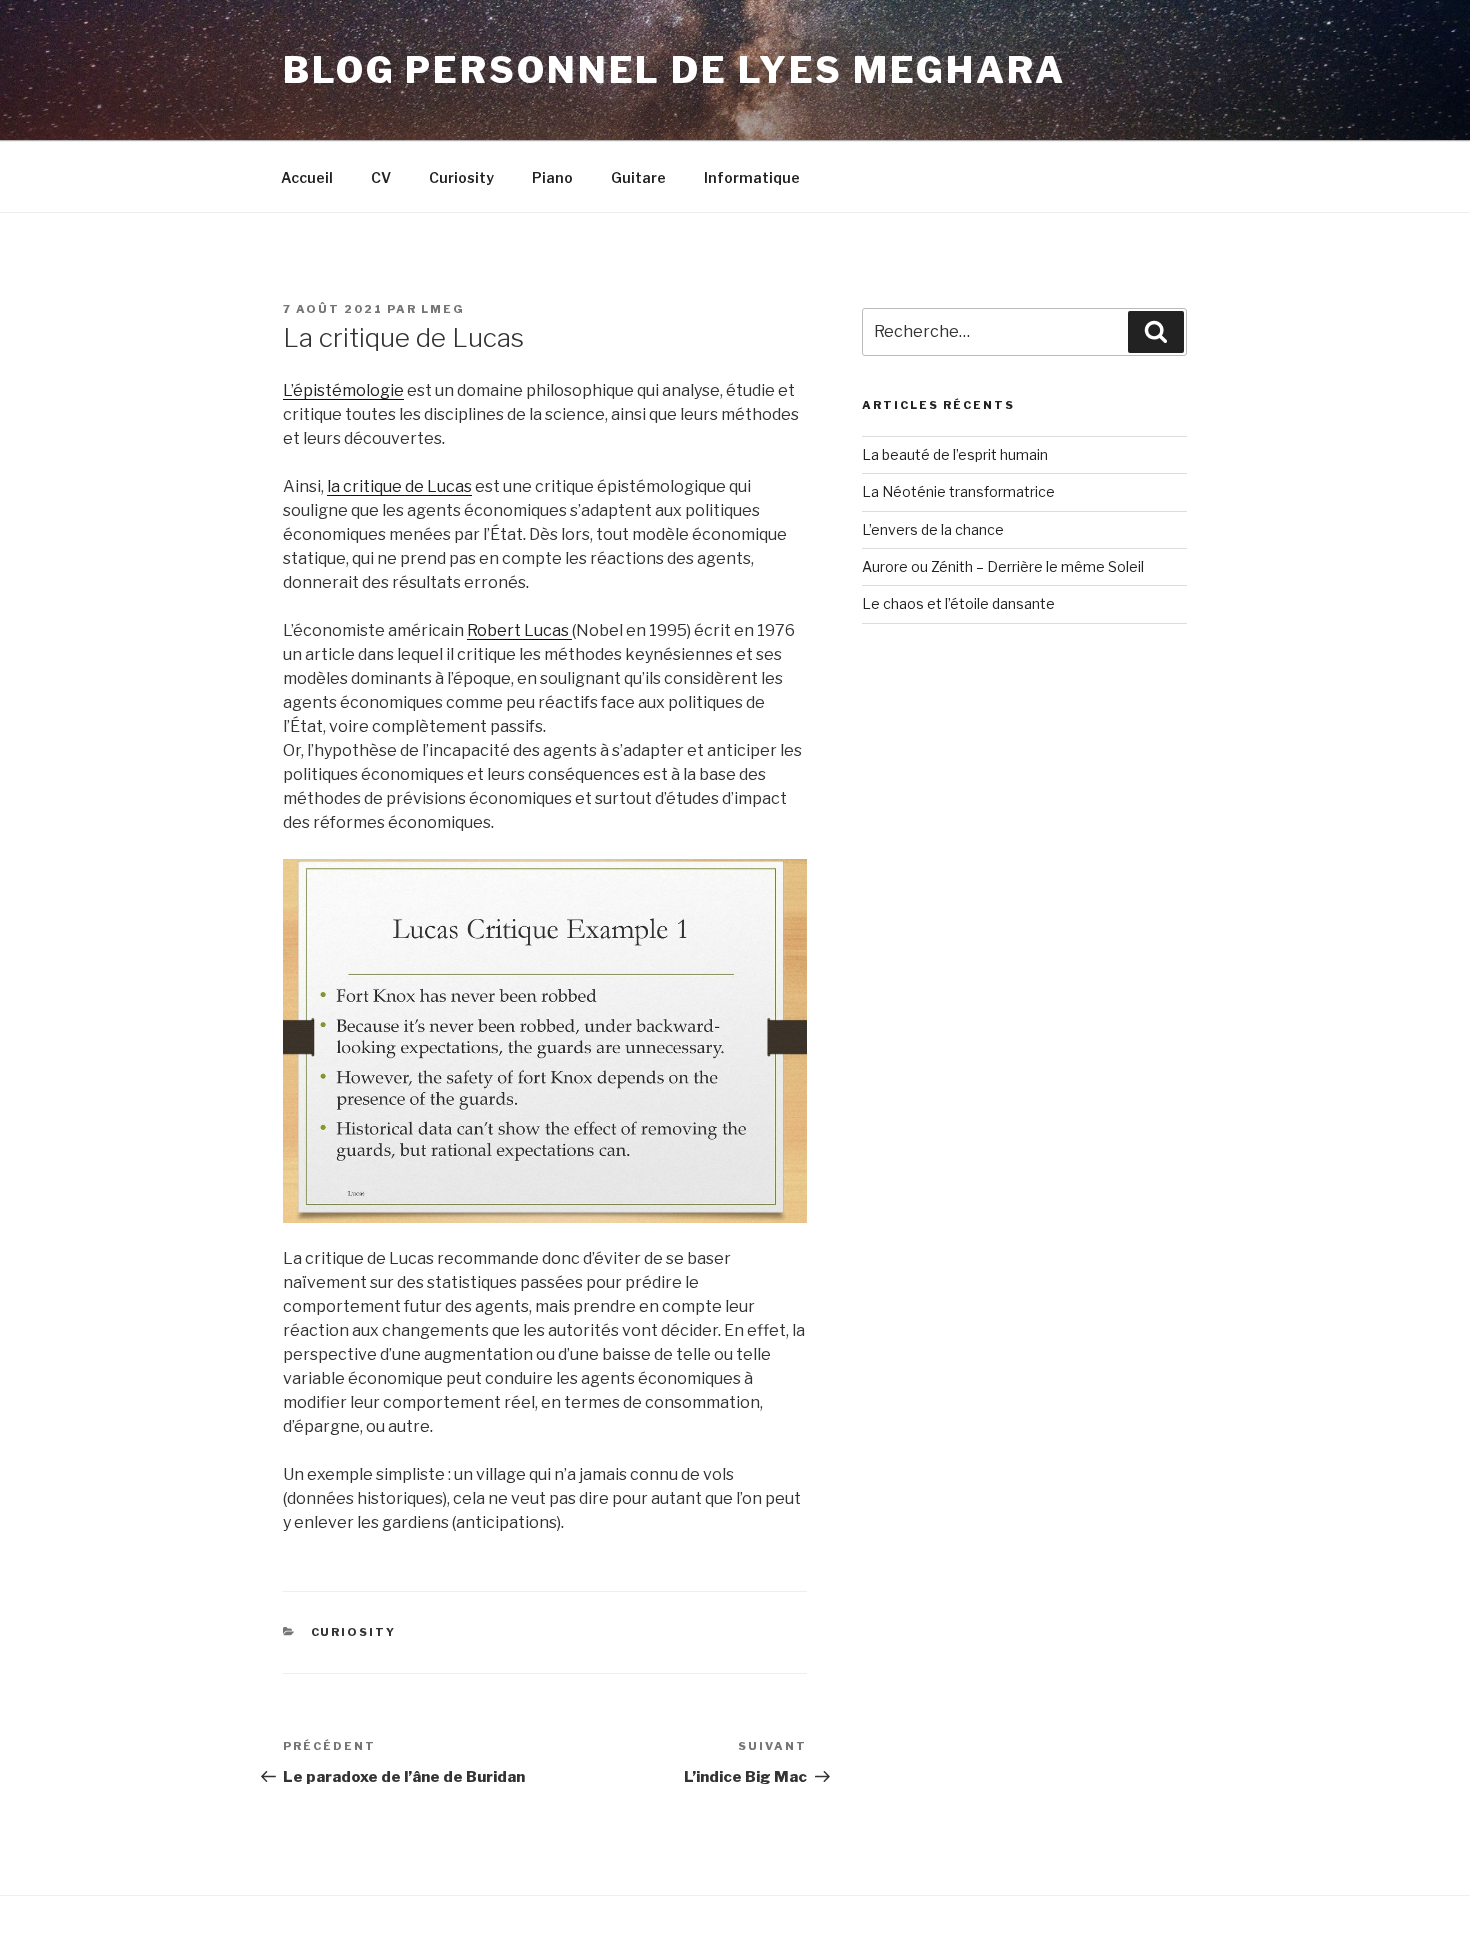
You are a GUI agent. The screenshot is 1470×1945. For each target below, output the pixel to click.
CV (381, 177)
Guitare (638, 177)
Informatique (752, 177)
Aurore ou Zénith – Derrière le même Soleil (1003, 566)
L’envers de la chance (933, 529)
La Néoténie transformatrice (958, 491)
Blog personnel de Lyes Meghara (674, 70)
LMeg (443, 309)
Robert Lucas (519, 630)
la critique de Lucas (399, 486)
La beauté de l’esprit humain (955, 454)
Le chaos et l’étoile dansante (958, 603)
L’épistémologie (343, 390)
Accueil (307, 177)
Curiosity (461, 177)
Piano (552, 177)
